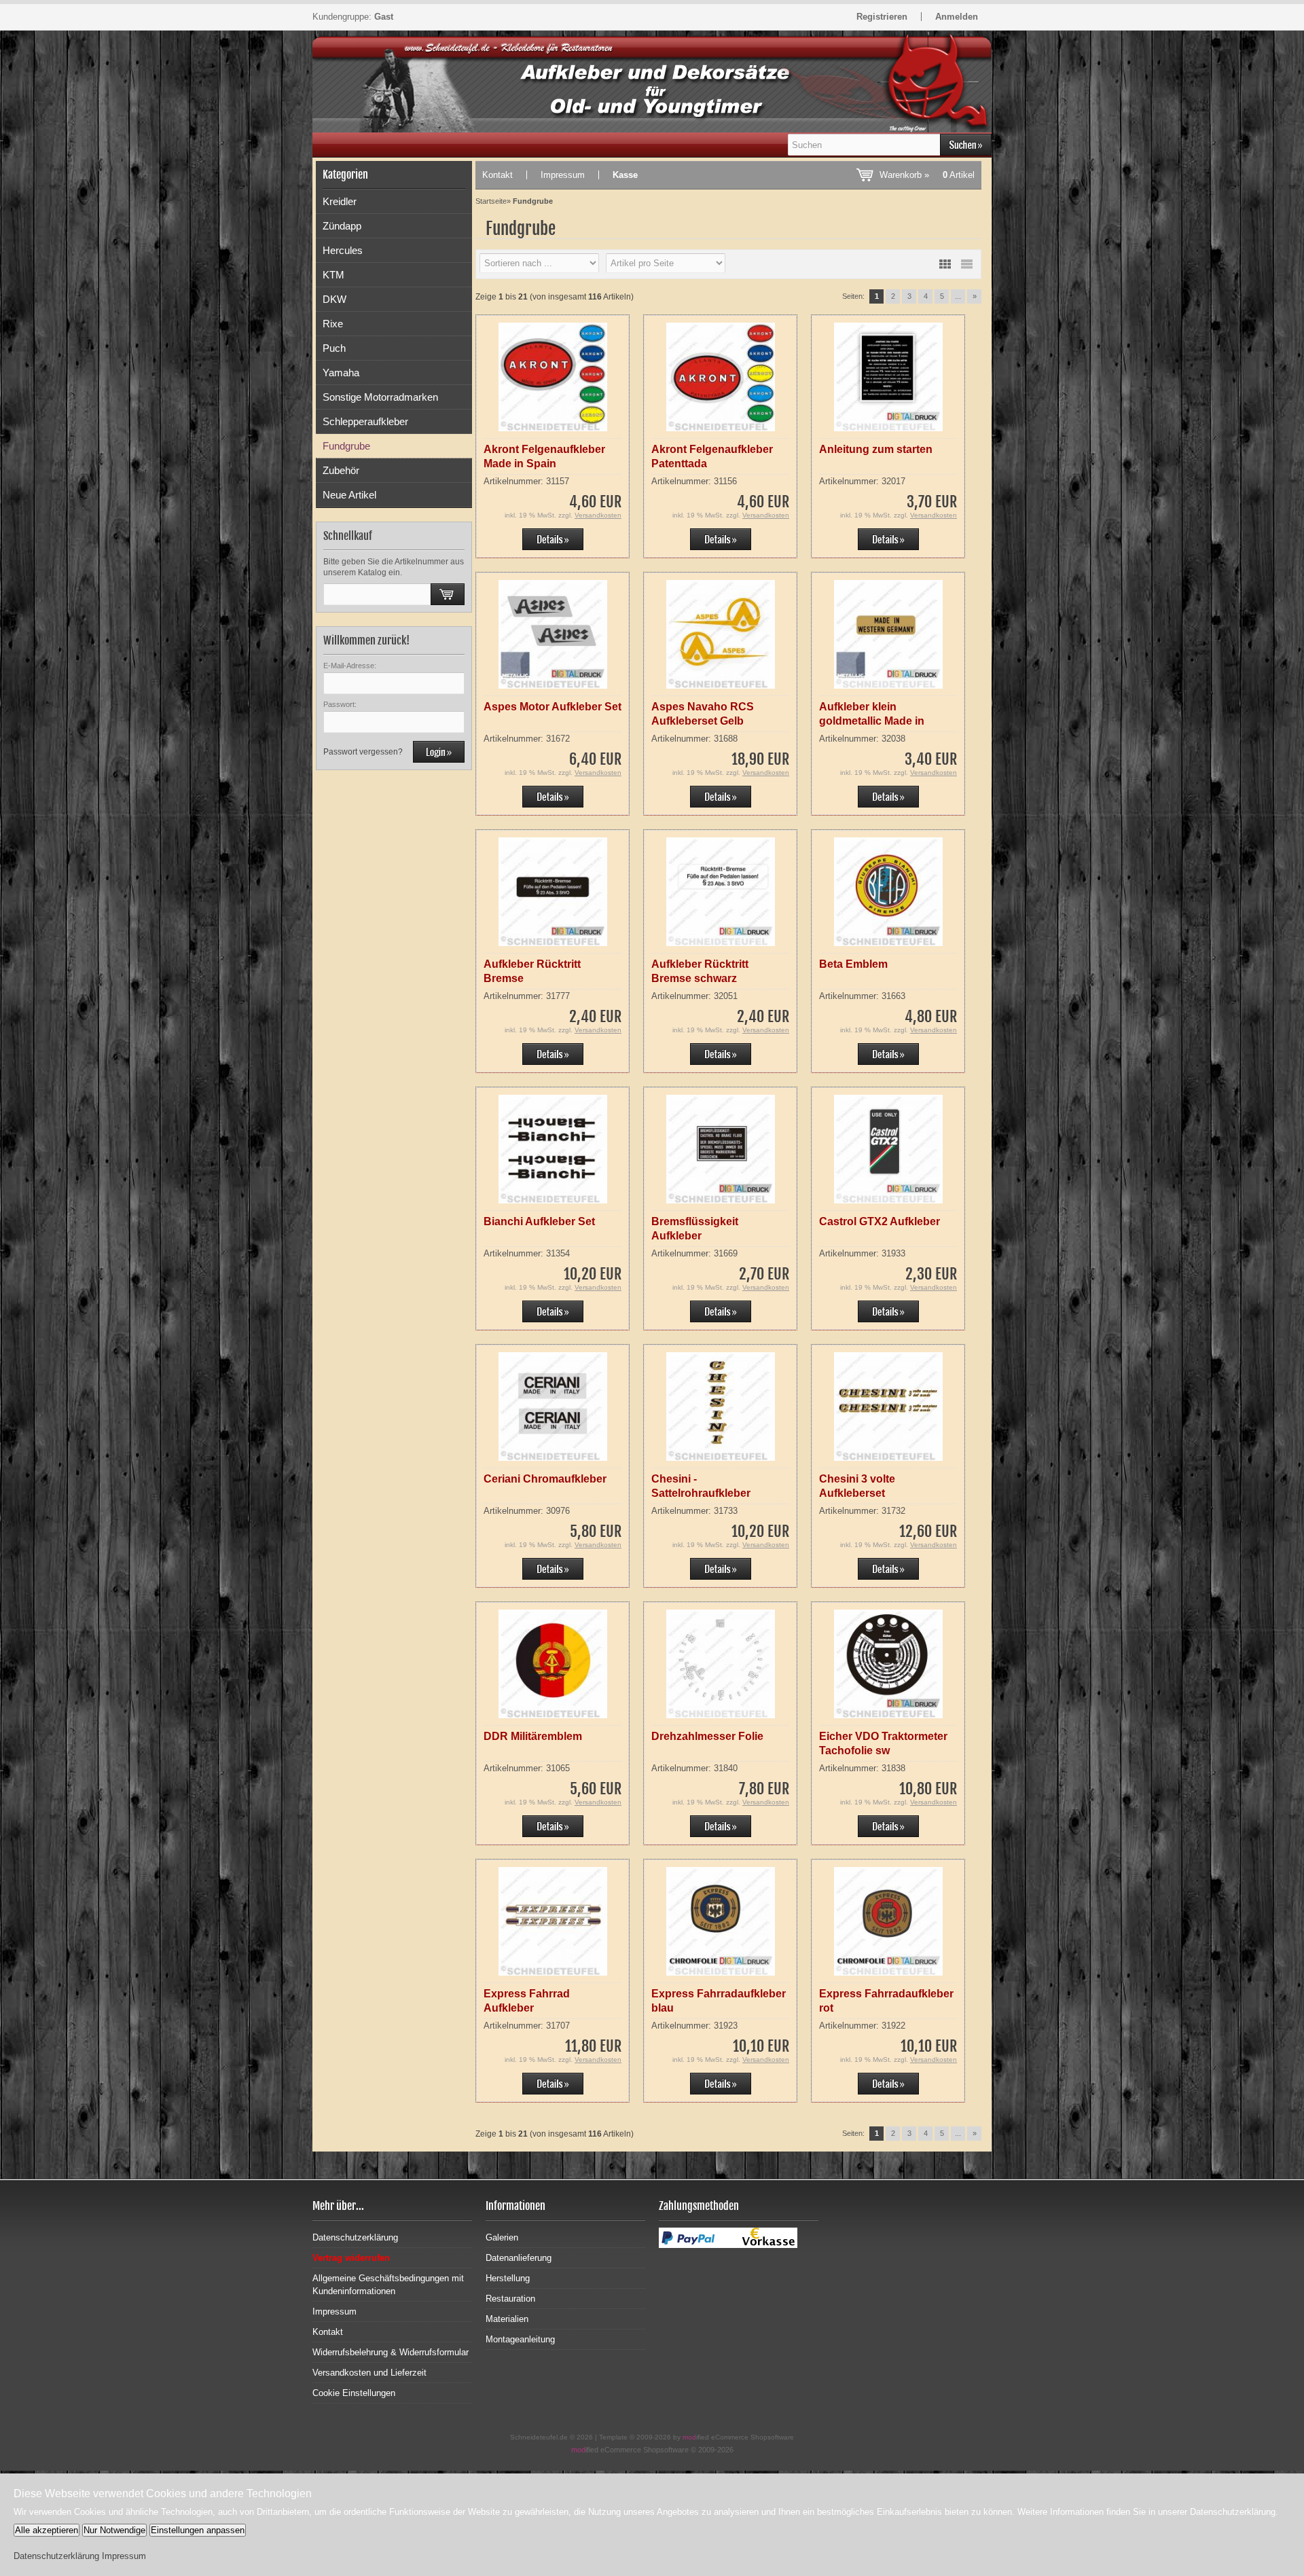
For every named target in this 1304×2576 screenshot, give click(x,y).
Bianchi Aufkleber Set (539, 1221)
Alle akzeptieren (47, 2530)
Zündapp (342, 226)
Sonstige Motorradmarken (380, 397)
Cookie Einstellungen (354, 2393)
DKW (334, 299)
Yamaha (341, 373)
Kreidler (340, 201)
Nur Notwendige (114, 2530)
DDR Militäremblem (533, 1736)
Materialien (507, 2319)
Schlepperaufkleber (365, 421)
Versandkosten (598, 515)
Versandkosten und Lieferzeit (369, 2373)
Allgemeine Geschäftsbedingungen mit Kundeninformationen (388, 2285)
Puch (334, 348)
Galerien (502, 2237)
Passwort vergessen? (363, 752)
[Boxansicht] (945, 264)
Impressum (563, 175)
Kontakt (497, 175)
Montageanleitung (520, 2339)
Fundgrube (346, 446)
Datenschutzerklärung (355, 2237)
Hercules (343, 250)
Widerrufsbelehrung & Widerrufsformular (391, 2352)
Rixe (333, 324)
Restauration (510, 2299)
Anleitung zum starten (876, 449)
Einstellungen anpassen (198, 2530)
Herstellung (508, 2278)
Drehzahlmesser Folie (707, 1736)
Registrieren (882, 17)
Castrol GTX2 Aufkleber (880, 1221)
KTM (333, 275)
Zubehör (341, 470)
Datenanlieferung (519, 2258)
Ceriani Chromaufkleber (545, 1479)
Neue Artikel (349, 495)
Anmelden (957, 17)
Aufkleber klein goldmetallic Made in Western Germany (872, 721)
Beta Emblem (853, 964)
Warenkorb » (927, 175)
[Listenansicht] (966, 264)
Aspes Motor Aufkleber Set (553, 707)
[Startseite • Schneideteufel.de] (392, 94)
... (958, 296)
